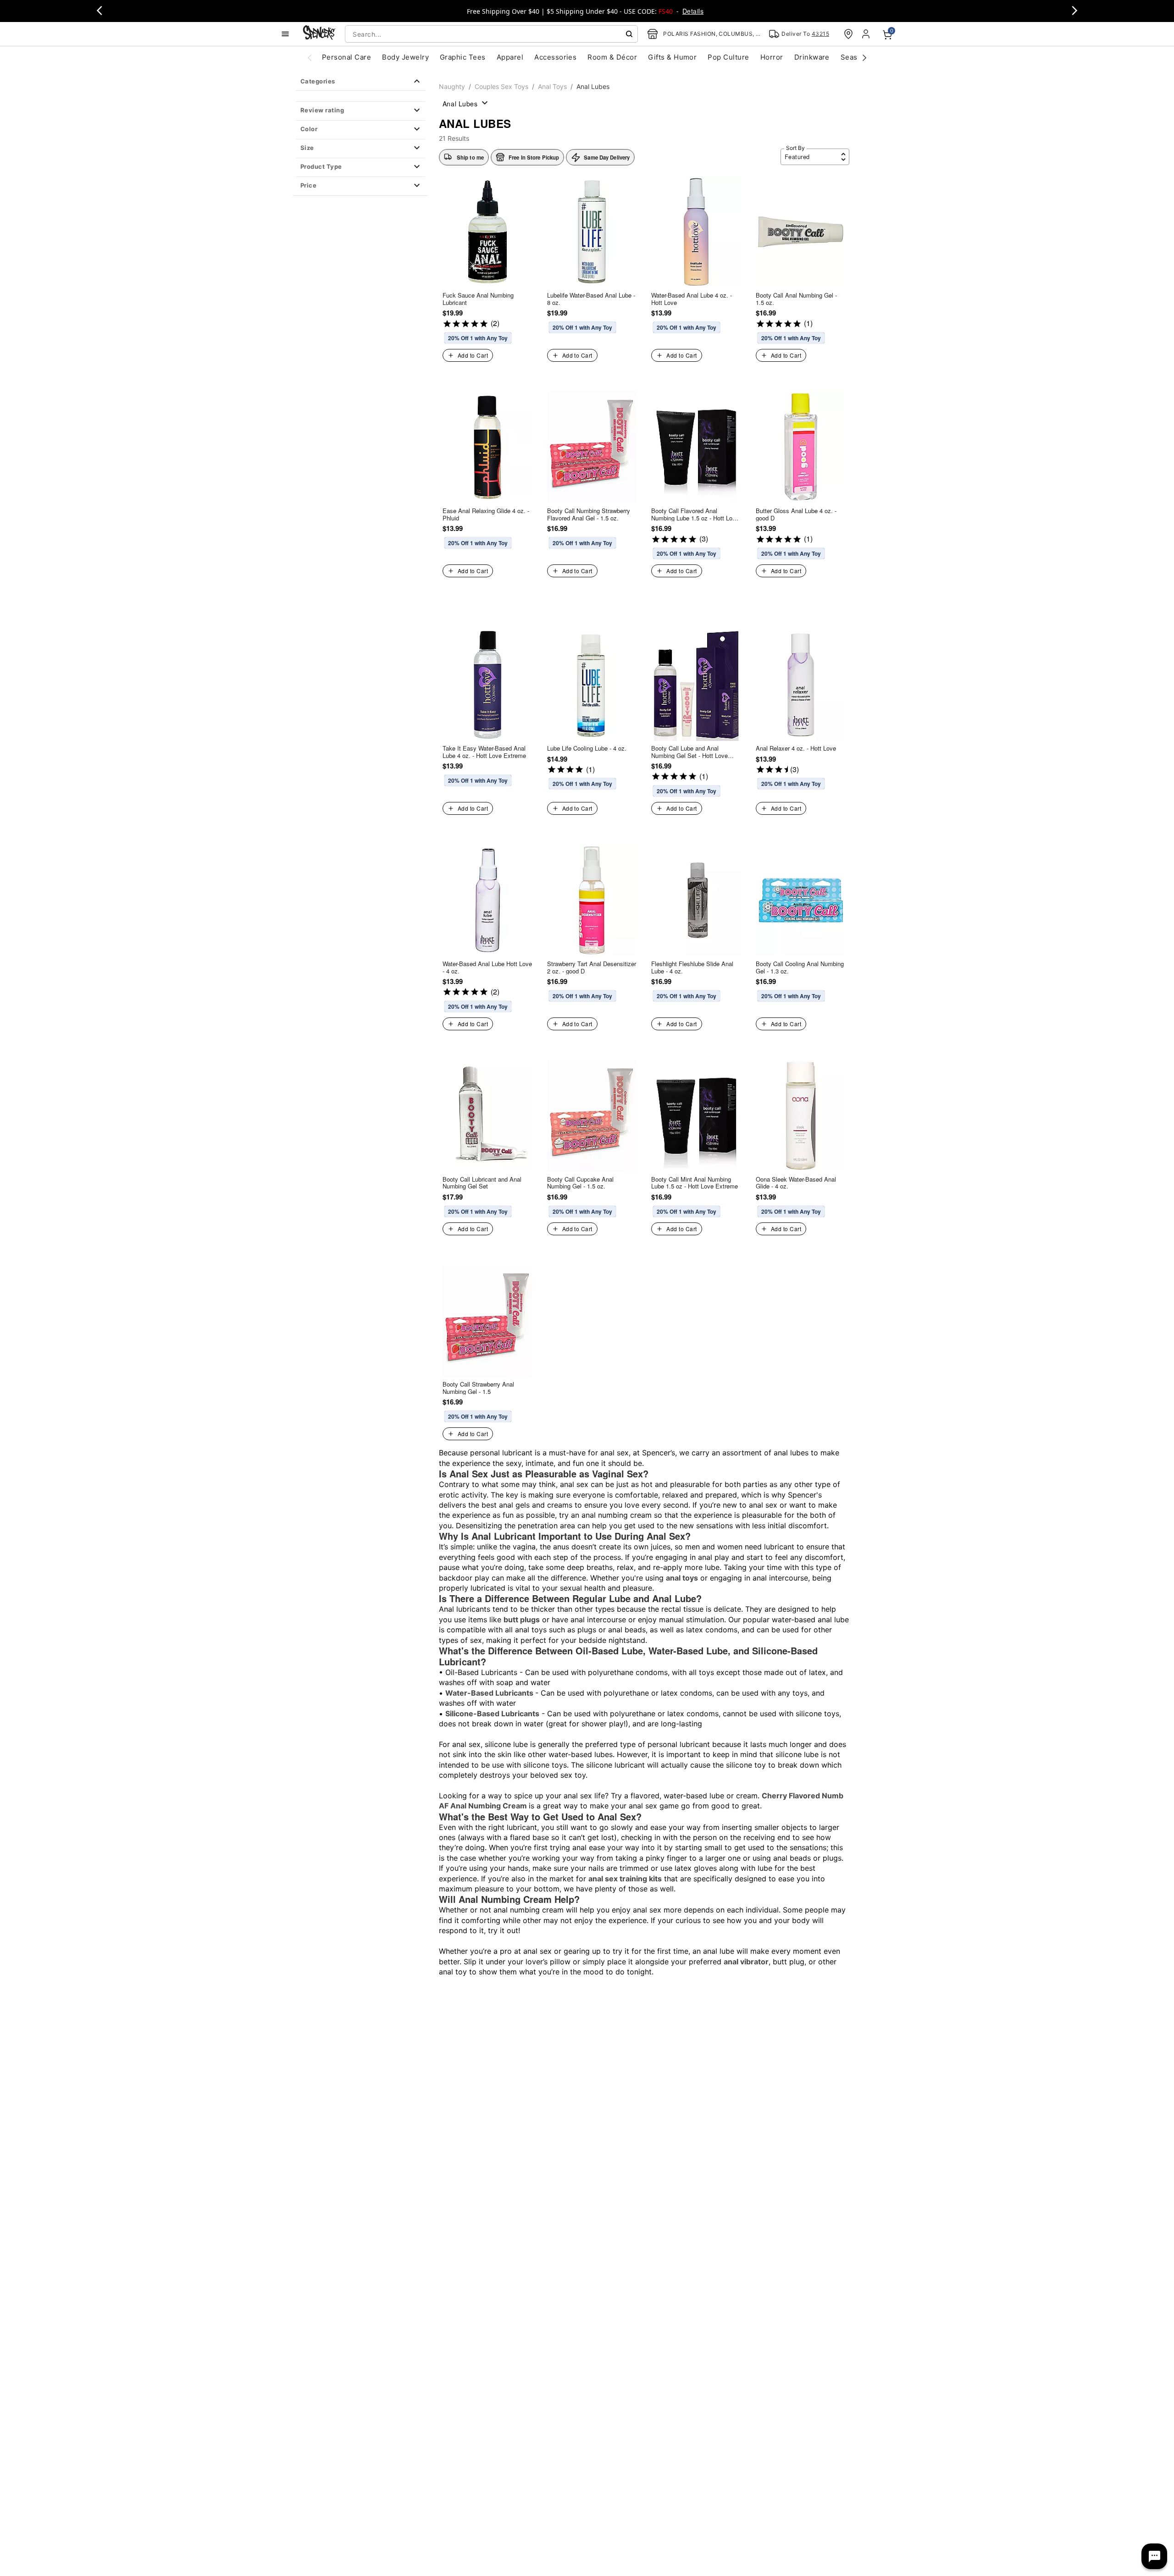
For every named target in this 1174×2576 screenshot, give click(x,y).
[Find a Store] (848, 34)
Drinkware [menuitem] (812, 57)
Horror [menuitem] (772, 57)
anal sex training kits (625, 1879)
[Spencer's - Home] (319, 34)
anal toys (682, 1578)
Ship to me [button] (470, 157)
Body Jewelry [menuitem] (405, 57)
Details (693, 11)
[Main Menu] (285, 34)
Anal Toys (552, 86)
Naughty (452, 86)
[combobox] (491, 34)
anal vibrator (746, 1962)
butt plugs (522, 1620)
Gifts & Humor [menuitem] (672, 57)
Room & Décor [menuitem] (612, 57)
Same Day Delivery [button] (607, 157)
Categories (318, 81)
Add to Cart (473, 355)
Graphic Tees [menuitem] (463, 57)
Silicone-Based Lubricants (492, 1714)
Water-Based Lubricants (490, 1693)
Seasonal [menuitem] (856, 57)
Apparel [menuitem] (510, 57)
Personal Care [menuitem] (346, 57)
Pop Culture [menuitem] (728, 57)
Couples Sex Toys (501, 86)
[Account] (867, 34)
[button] (360, 111)
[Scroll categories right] (864, 57)
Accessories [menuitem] (555, 57)
